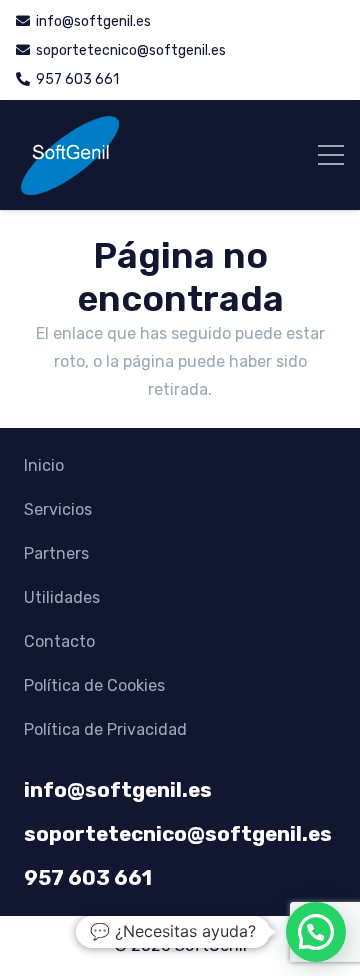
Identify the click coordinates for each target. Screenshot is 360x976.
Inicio (44, 465)
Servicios (58, 509)
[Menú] (331, 155)
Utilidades (62, 597)
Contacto (59, 641)
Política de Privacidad (105, 729)
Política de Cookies (94, 685)
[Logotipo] (69, 155)
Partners (56, 553)
